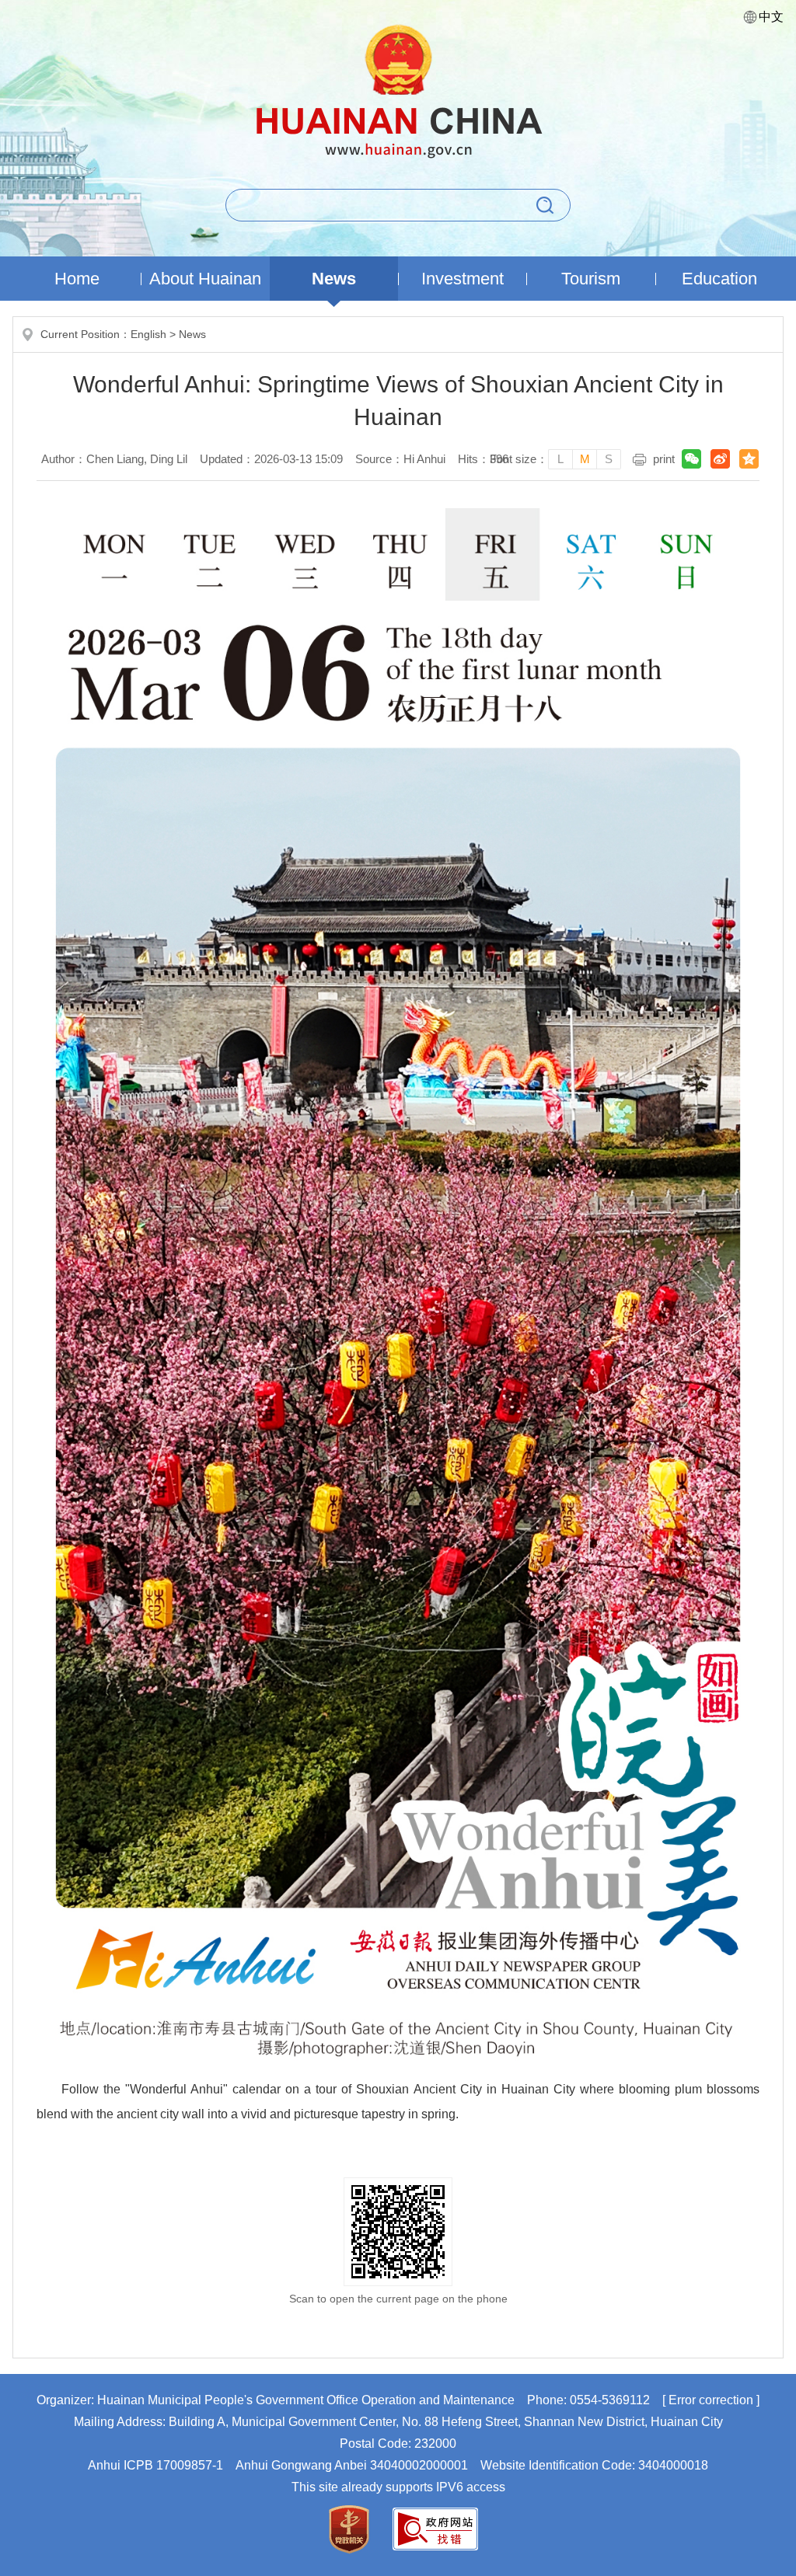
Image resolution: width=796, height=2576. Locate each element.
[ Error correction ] (711, 2400)
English (148, 334)
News (334, 279)
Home (77, 279)
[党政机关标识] (349, 2528)
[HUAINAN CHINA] (398, 59)
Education (719, 279)
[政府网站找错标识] (435, 2528)
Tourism (591, 279)
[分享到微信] (691, 459)
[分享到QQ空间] (749, 459)
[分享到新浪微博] (720, 459)
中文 (771, 17)
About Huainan (205, 279)
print (664, 459)
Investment (463, 279)
